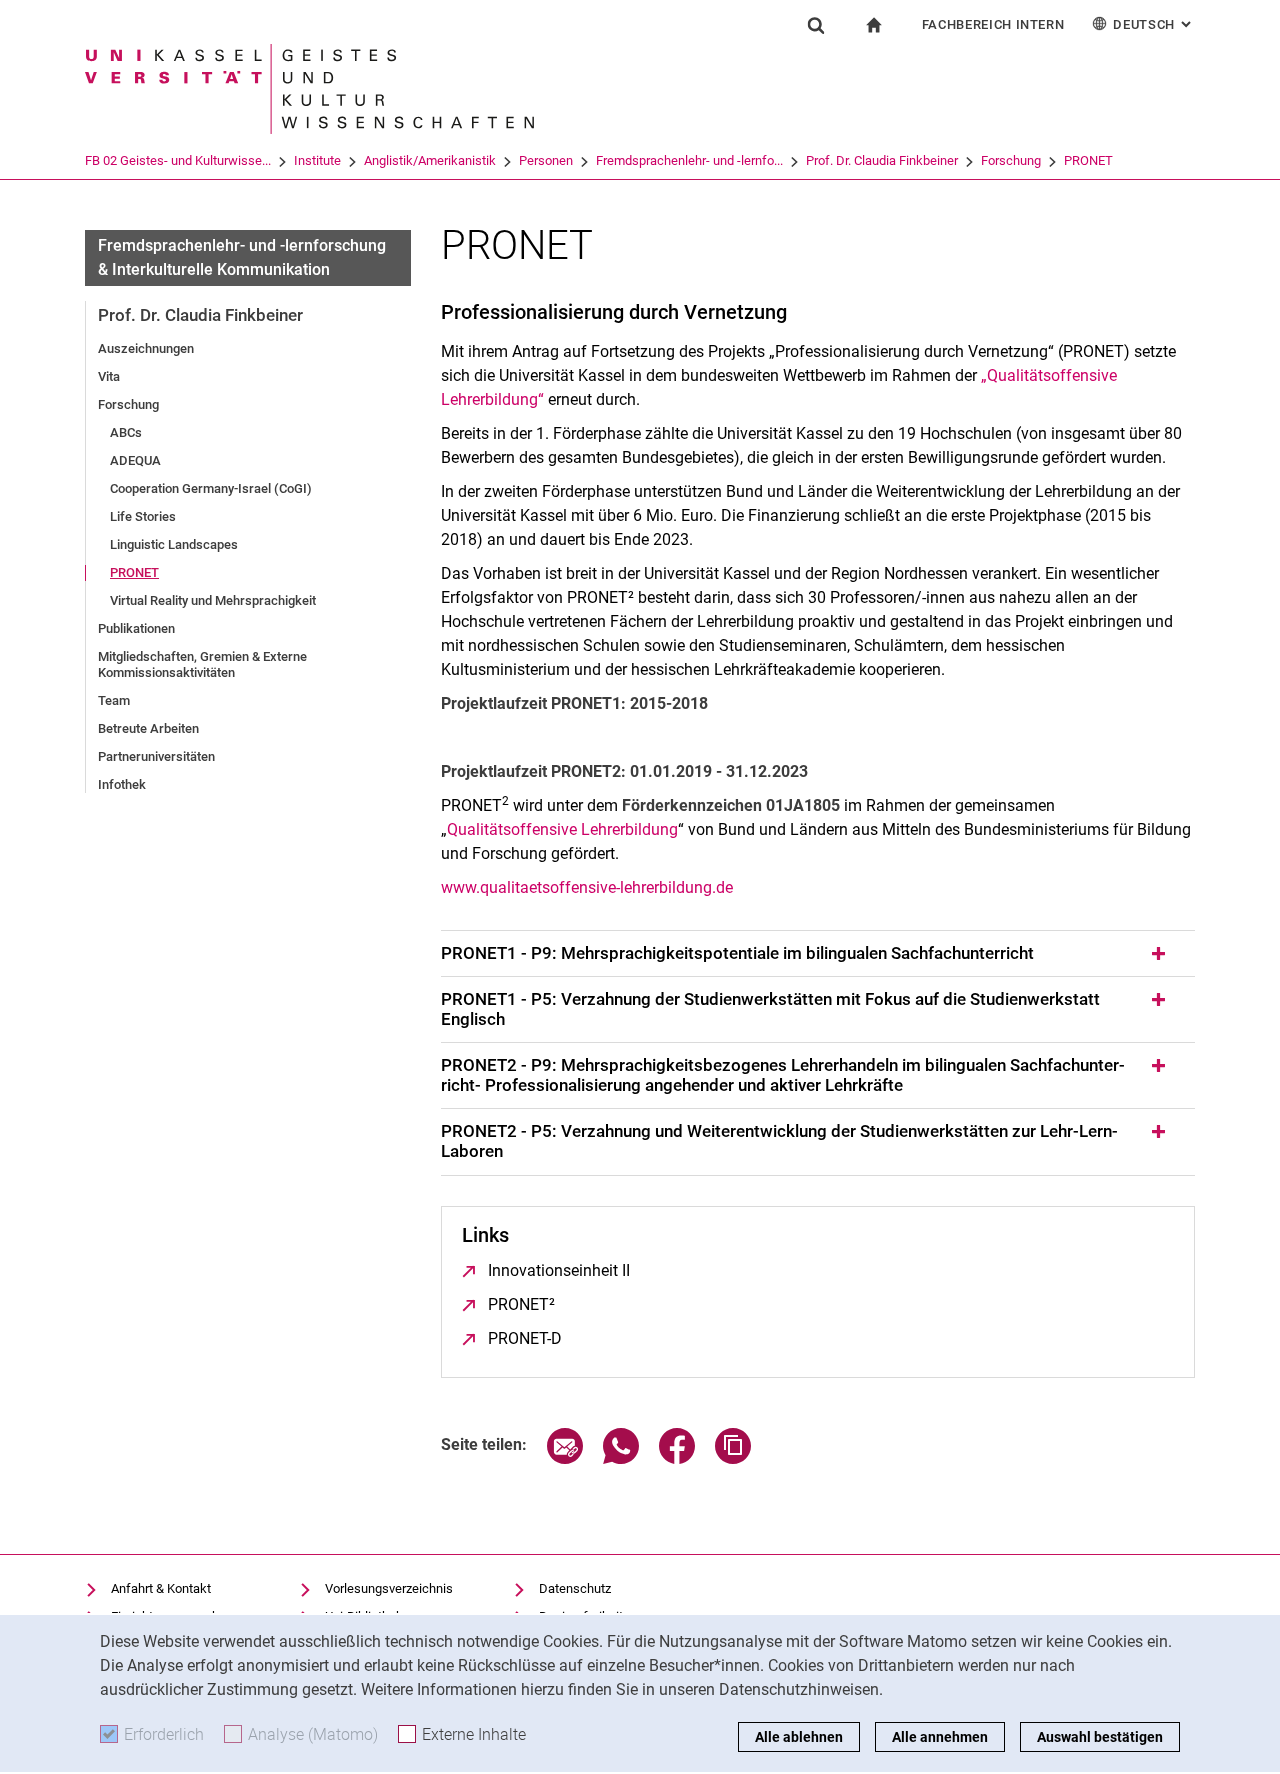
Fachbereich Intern (993, 24)
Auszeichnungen (146, 348)
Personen (546, 160)
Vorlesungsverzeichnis (389, 1588)
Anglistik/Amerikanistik (430, 160)
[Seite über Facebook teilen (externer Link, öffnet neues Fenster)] (677, 1458)
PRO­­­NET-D (525, 1338)
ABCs (126, 432)
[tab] (818, 954)
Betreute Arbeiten (148, 728)
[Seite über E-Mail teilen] (565, 1458)
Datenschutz (575, 1588)
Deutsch (1154, 24)
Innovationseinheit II (559, 1270)
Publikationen (136, 628)
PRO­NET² (521, 1304)
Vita (109, 376)
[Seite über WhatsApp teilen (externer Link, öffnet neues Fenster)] (621, 1458)
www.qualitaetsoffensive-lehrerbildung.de (587, 887)
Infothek (122, 784)
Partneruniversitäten (156, 756)
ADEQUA (135, 460)
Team (114, 700)
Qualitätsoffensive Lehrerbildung (562, 829)
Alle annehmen (940, 1737)
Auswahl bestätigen (1100, 1737)
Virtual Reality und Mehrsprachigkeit (213, 600)
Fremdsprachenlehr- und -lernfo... (689, 160)
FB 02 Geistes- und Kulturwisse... (178, 160)
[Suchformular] (816, 25)
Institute (317, 160)
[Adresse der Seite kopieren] (733, 1458)
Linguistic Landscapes (174, 544)
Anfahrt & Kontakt (161, 1588)
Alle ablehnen (799, 1737)
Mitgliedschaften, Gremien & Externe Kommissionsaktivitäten (202, 664)
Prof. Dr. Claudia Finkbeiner (882, 160)
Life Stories (143, 516)
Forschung (1011, 160)
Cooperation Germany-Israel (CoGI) (211, 488)
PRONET (1088, 160)
